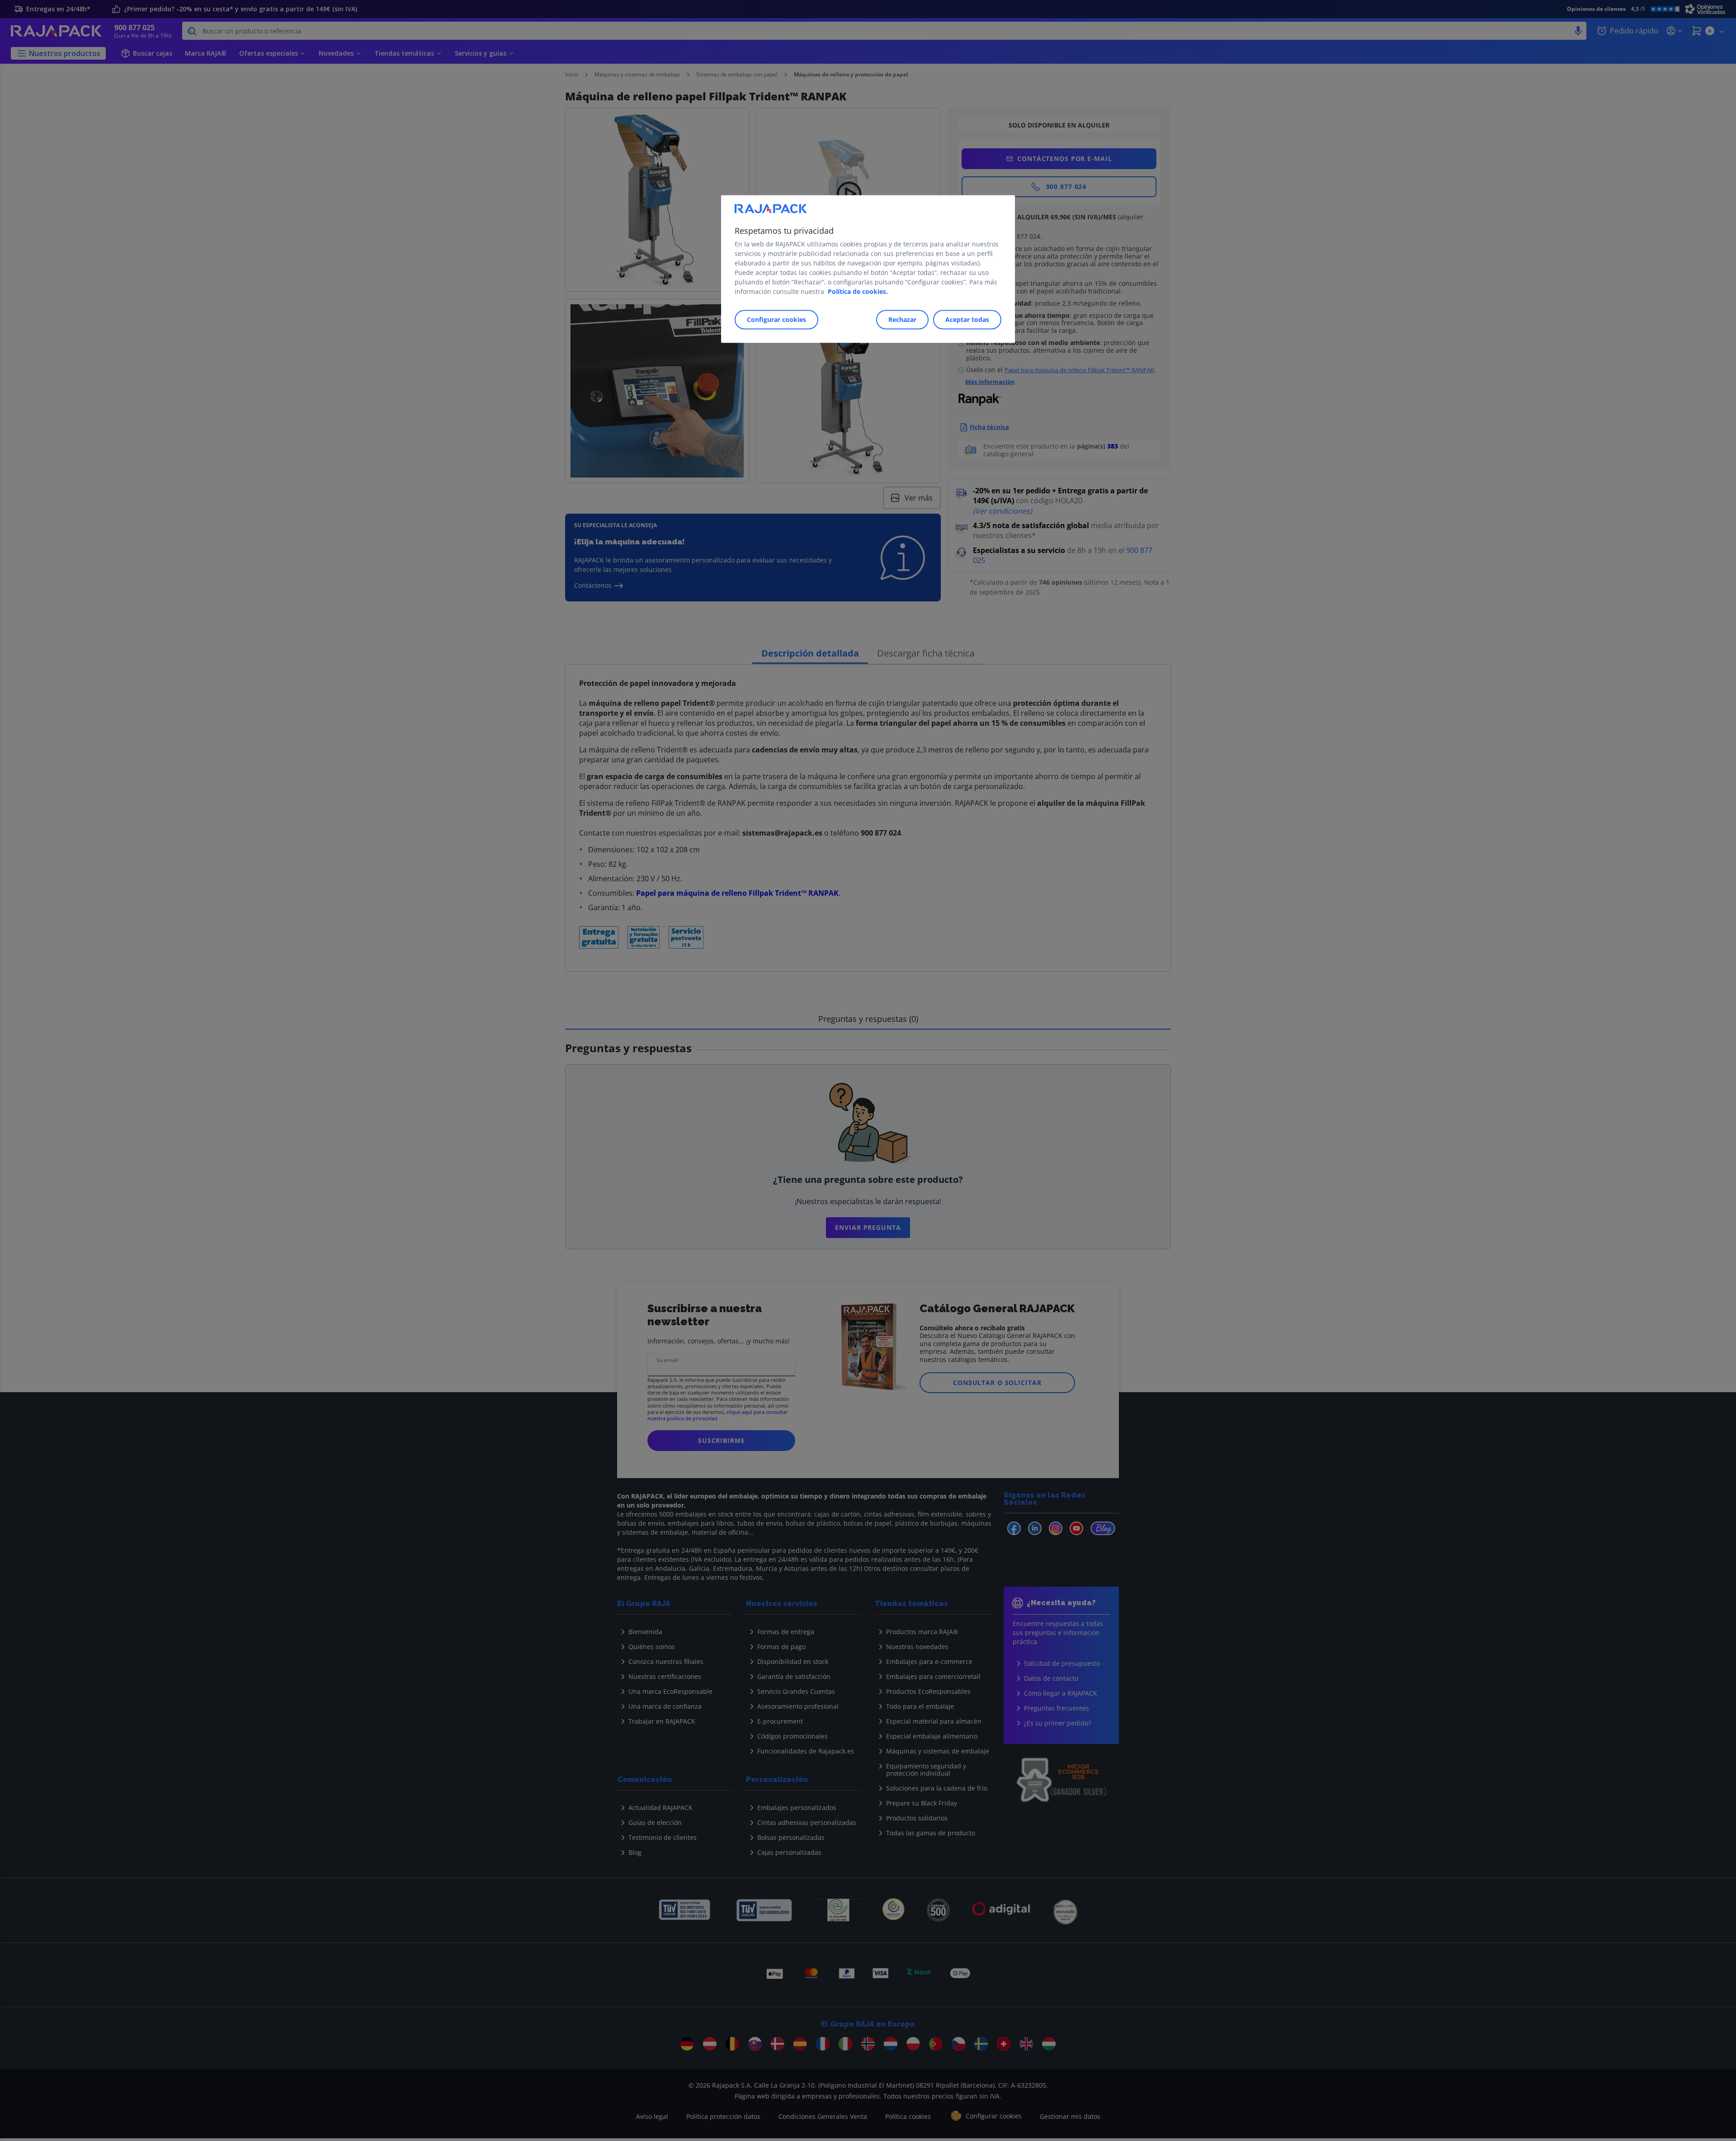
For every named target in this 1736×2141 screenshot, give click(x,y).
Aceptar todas (967, 319)
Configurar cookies (776, 319)
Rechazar (902, 319)
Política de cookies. (858, 291)
